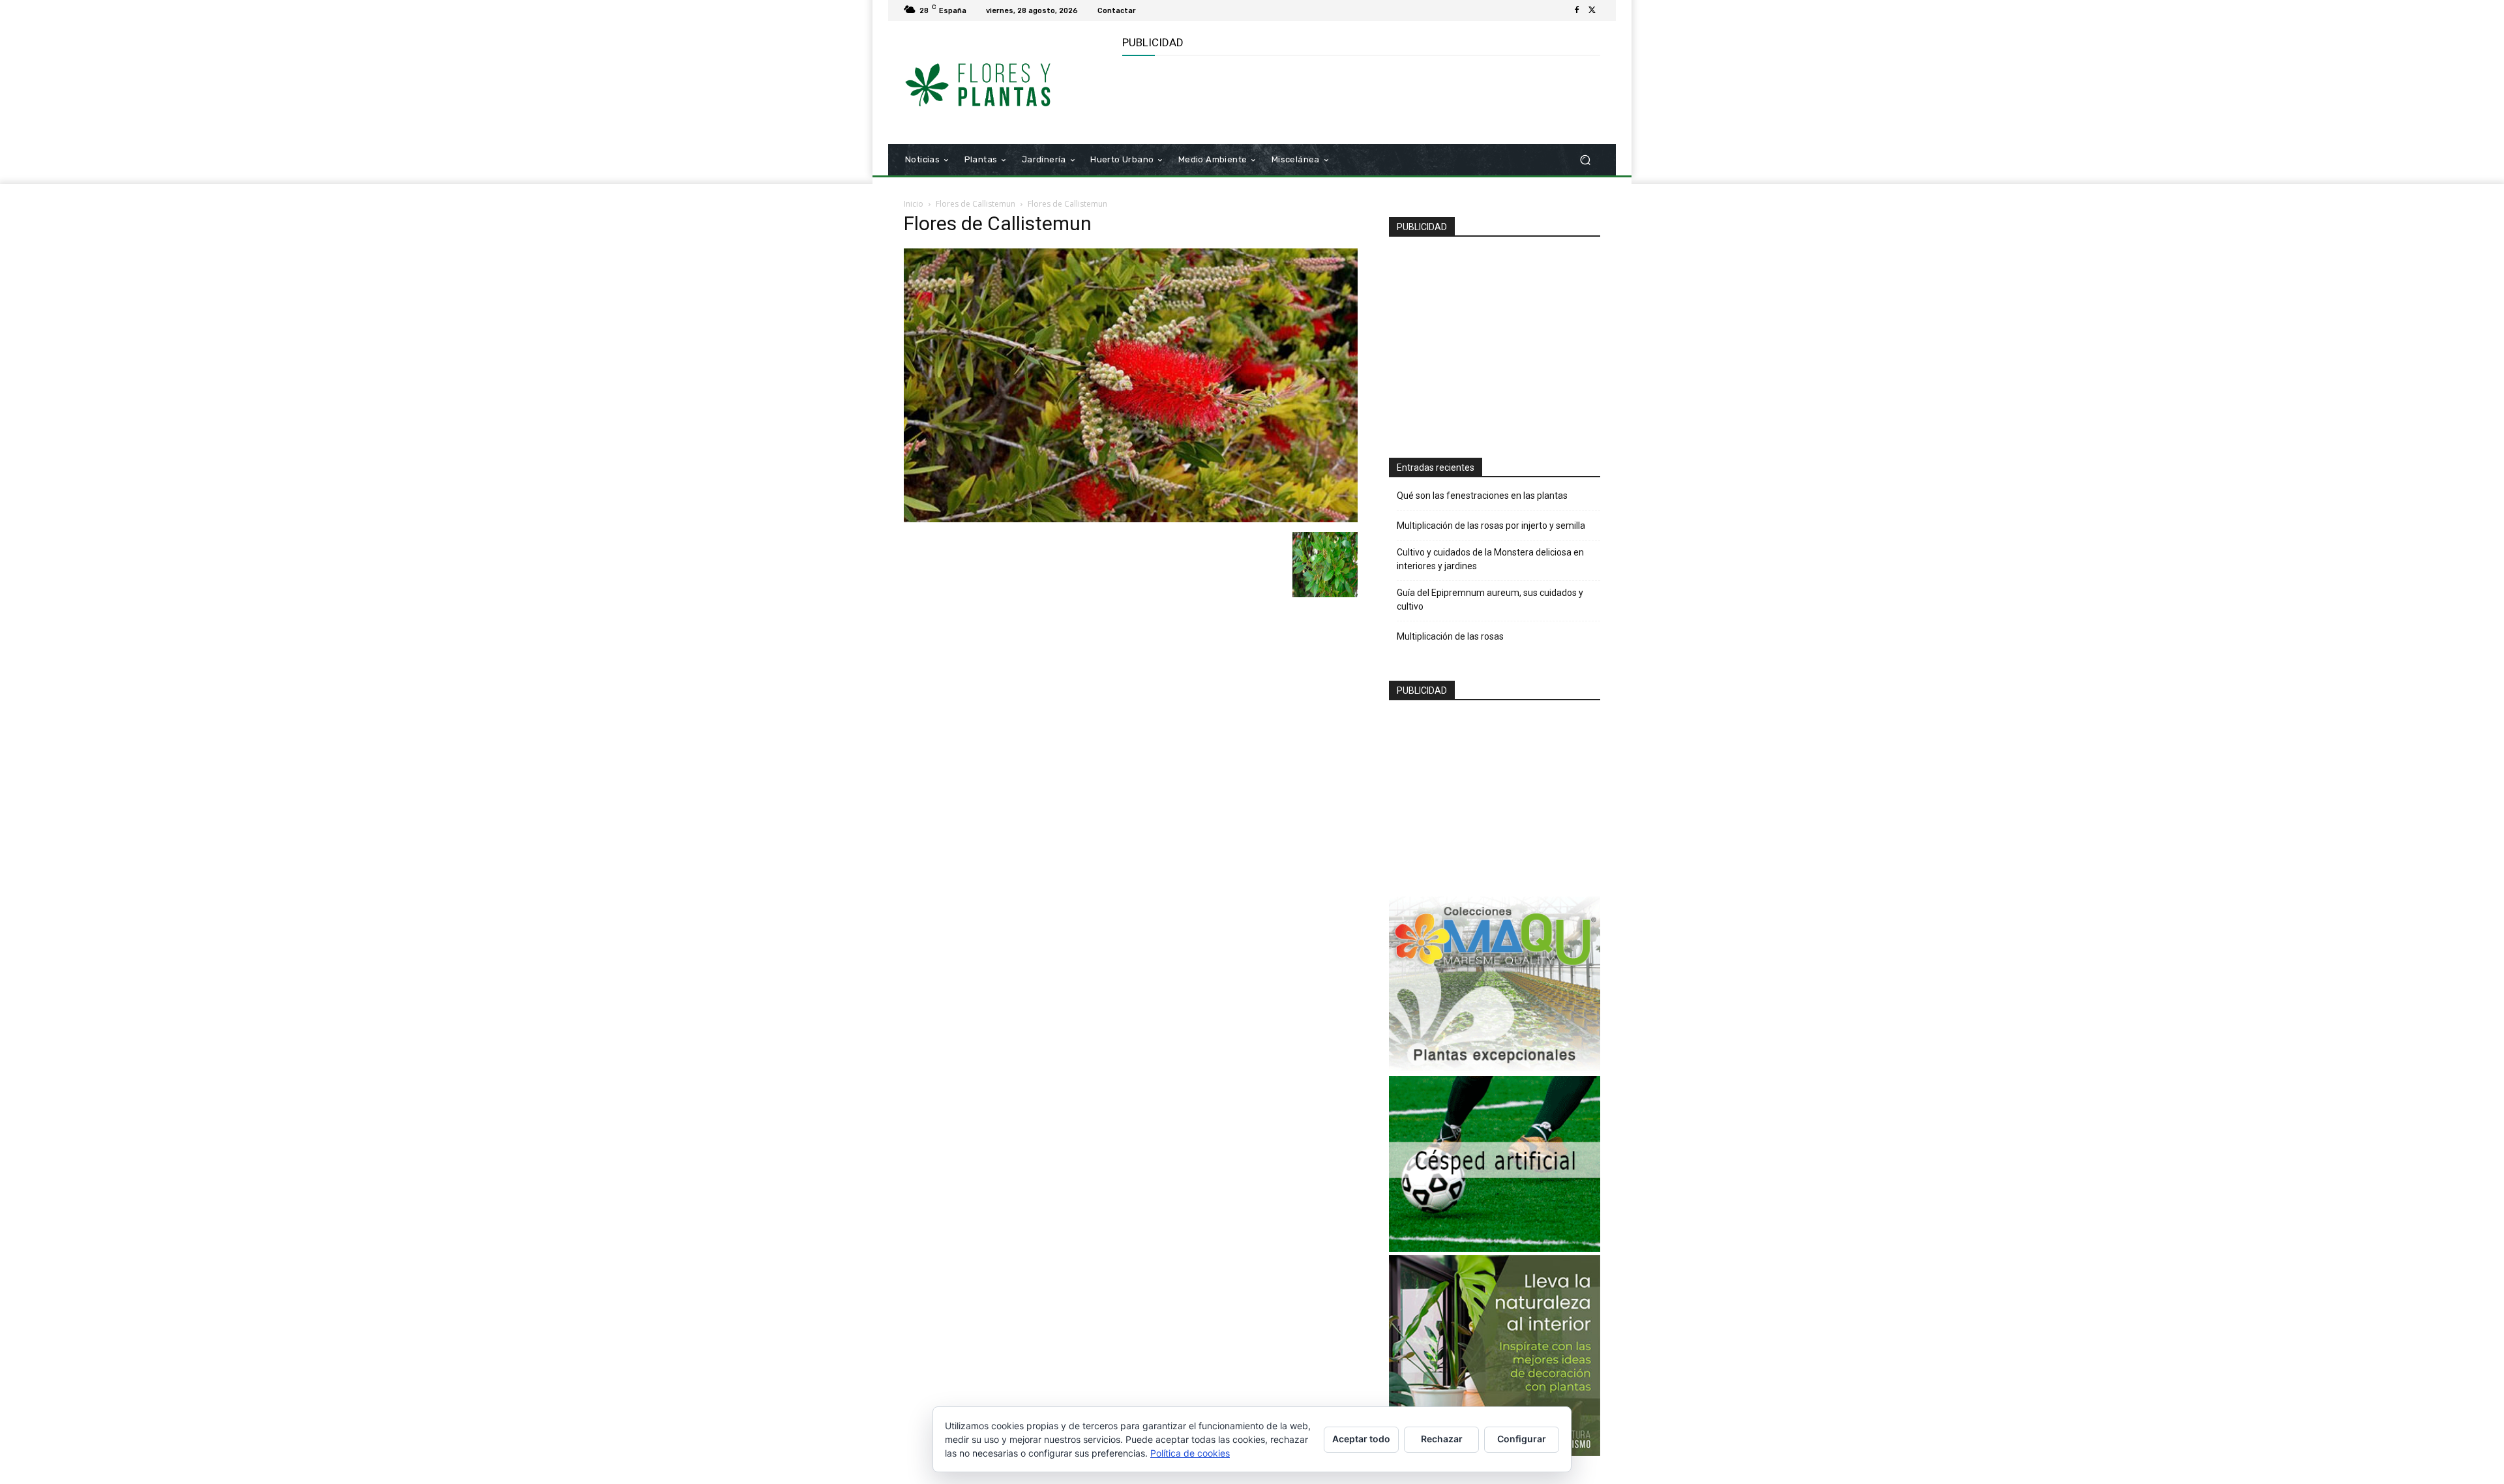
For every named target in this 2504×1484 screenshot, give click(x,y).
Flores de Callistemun (976, 204)
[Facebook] (1577, 10)
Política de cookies (1190, 1453)
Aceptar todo (1361, 1439)
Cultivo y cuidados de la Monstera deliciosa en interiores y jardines (1490, 559)
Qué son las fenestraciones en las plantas (1482, 496)
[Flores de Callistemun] (1131, 519)
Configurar (1522, 1439)
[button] (1585, 160)
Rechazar (1442, 1439)
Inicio (914, 204)
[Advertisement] (1360, 98)
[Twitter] (1592, 10)
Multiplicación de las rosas (1450, 636)
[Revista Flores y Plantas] (997, 83)
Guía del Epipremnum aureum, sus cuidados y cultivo (1490, 600)
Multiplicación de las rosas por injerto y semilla (1491, 526)
